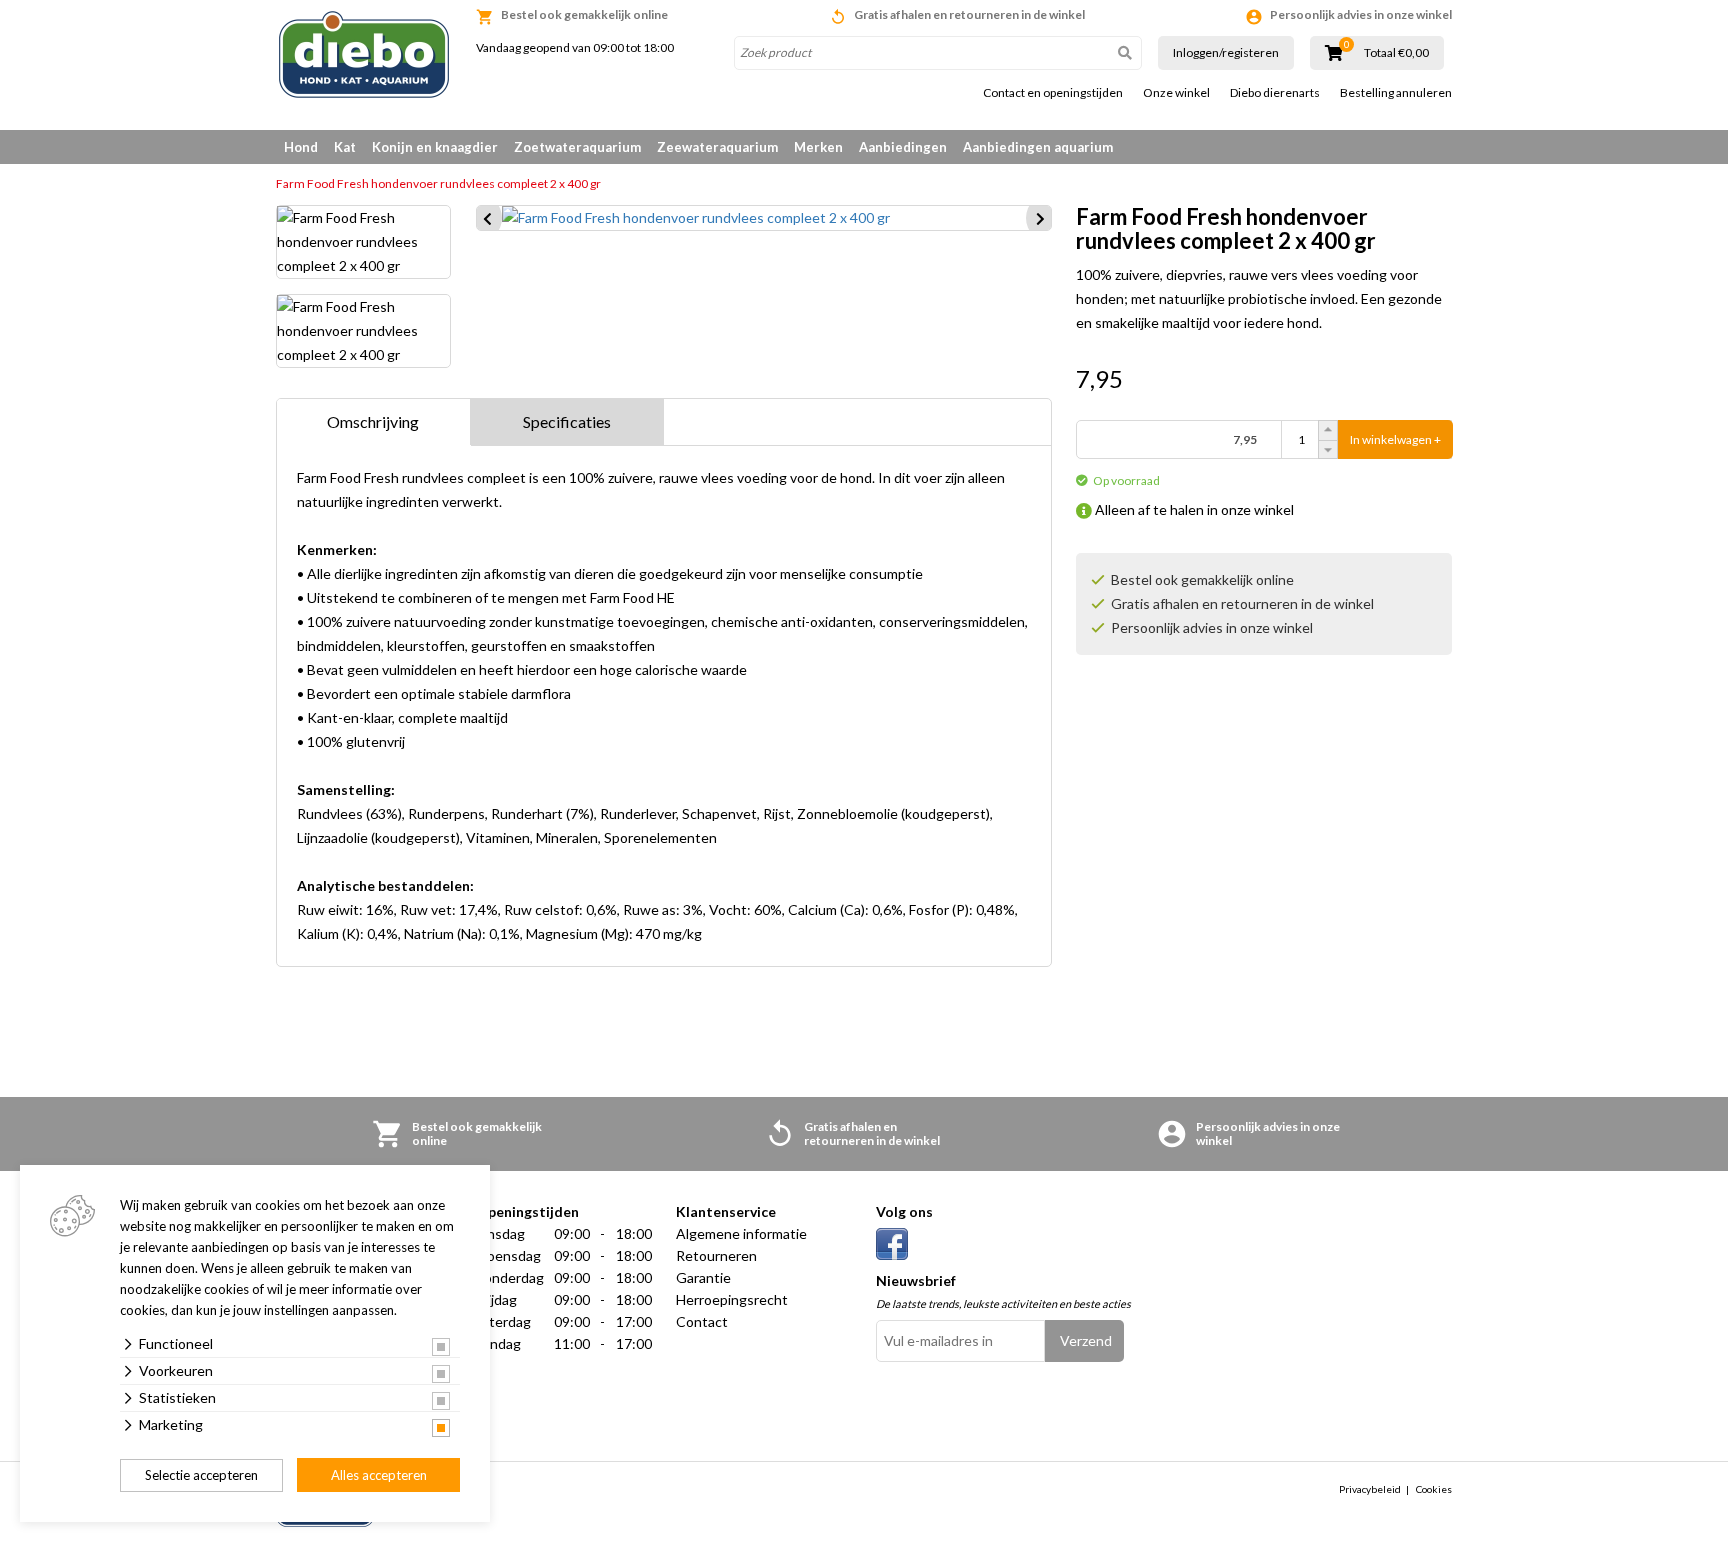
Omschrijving (373, 421)
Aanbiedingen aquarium (1038, 147)
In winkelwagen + (1395, 439)
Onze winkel (1176, 93)
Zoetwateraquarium (577, 147)
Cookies (1434, 1489)
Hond (301, 147)
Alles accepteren (379, 1475)
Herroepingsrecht (732, 1299)
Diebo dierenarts (1275, 93)
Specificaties (567, 421)
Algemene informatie (741, 1233)
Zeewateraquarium (717, 147)
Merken (818, 147)
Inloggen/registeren (1226, 52)
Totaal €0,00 (1396, 53)
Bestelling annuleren (1396, 93)
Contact (702, 1321)
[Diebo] (364, 54)
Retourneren (716, 1255)
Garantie (703, 1277)
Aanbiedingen (903, 147)
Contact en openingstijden (1053, 93)
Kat (345, 147)
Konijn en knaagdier (435, 147)
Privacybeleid (1370, 1489)
